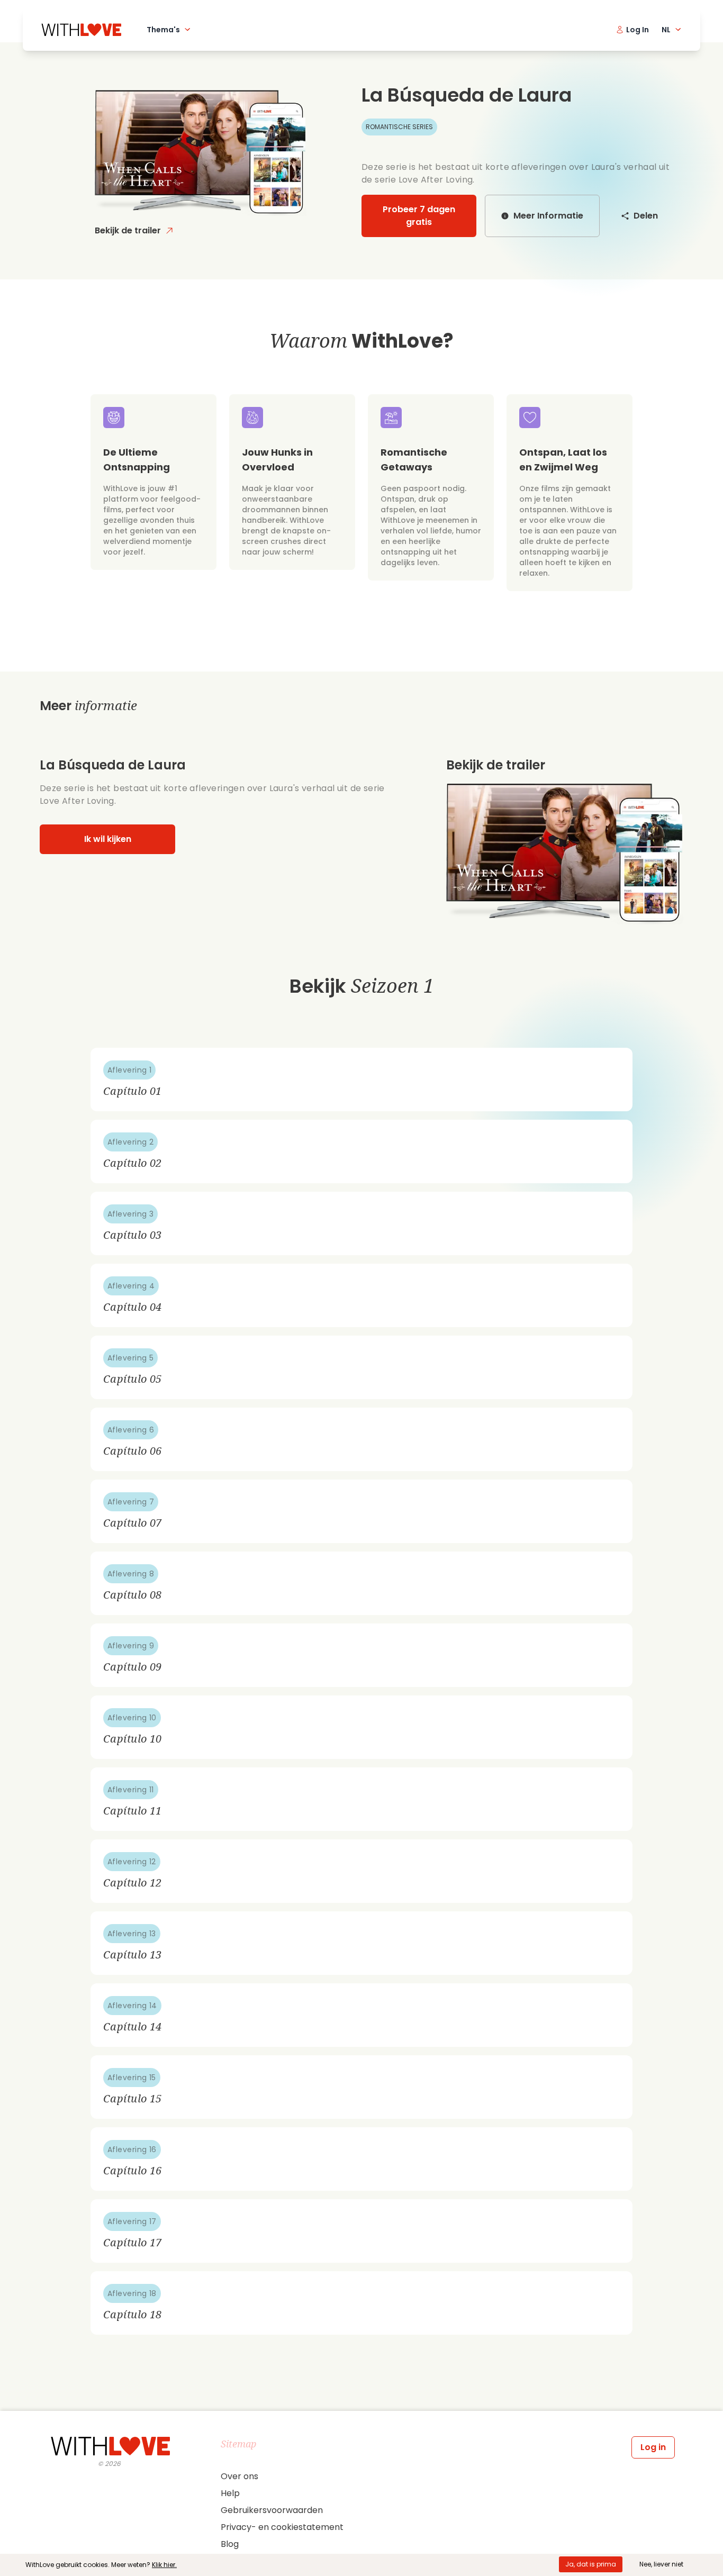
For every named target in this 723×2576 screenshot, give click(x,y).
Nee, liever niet (661, 2564)
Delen (646, 216)
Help (230, 2493)
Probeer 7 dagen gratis (419, 216)
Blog (230, 2544)
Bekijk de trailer (128, 230)
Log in (653, 2447)
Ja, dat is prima (591, 2564)
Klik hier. (164, 2565)
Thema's (163, 30)
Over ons (240, 2476)
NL (666, 30)
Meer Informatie (548, 216)
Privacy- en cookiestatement (282, 2527)
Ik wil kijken (108, 839)
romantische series (399, 127)
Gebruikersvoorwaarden (272, 2510)
